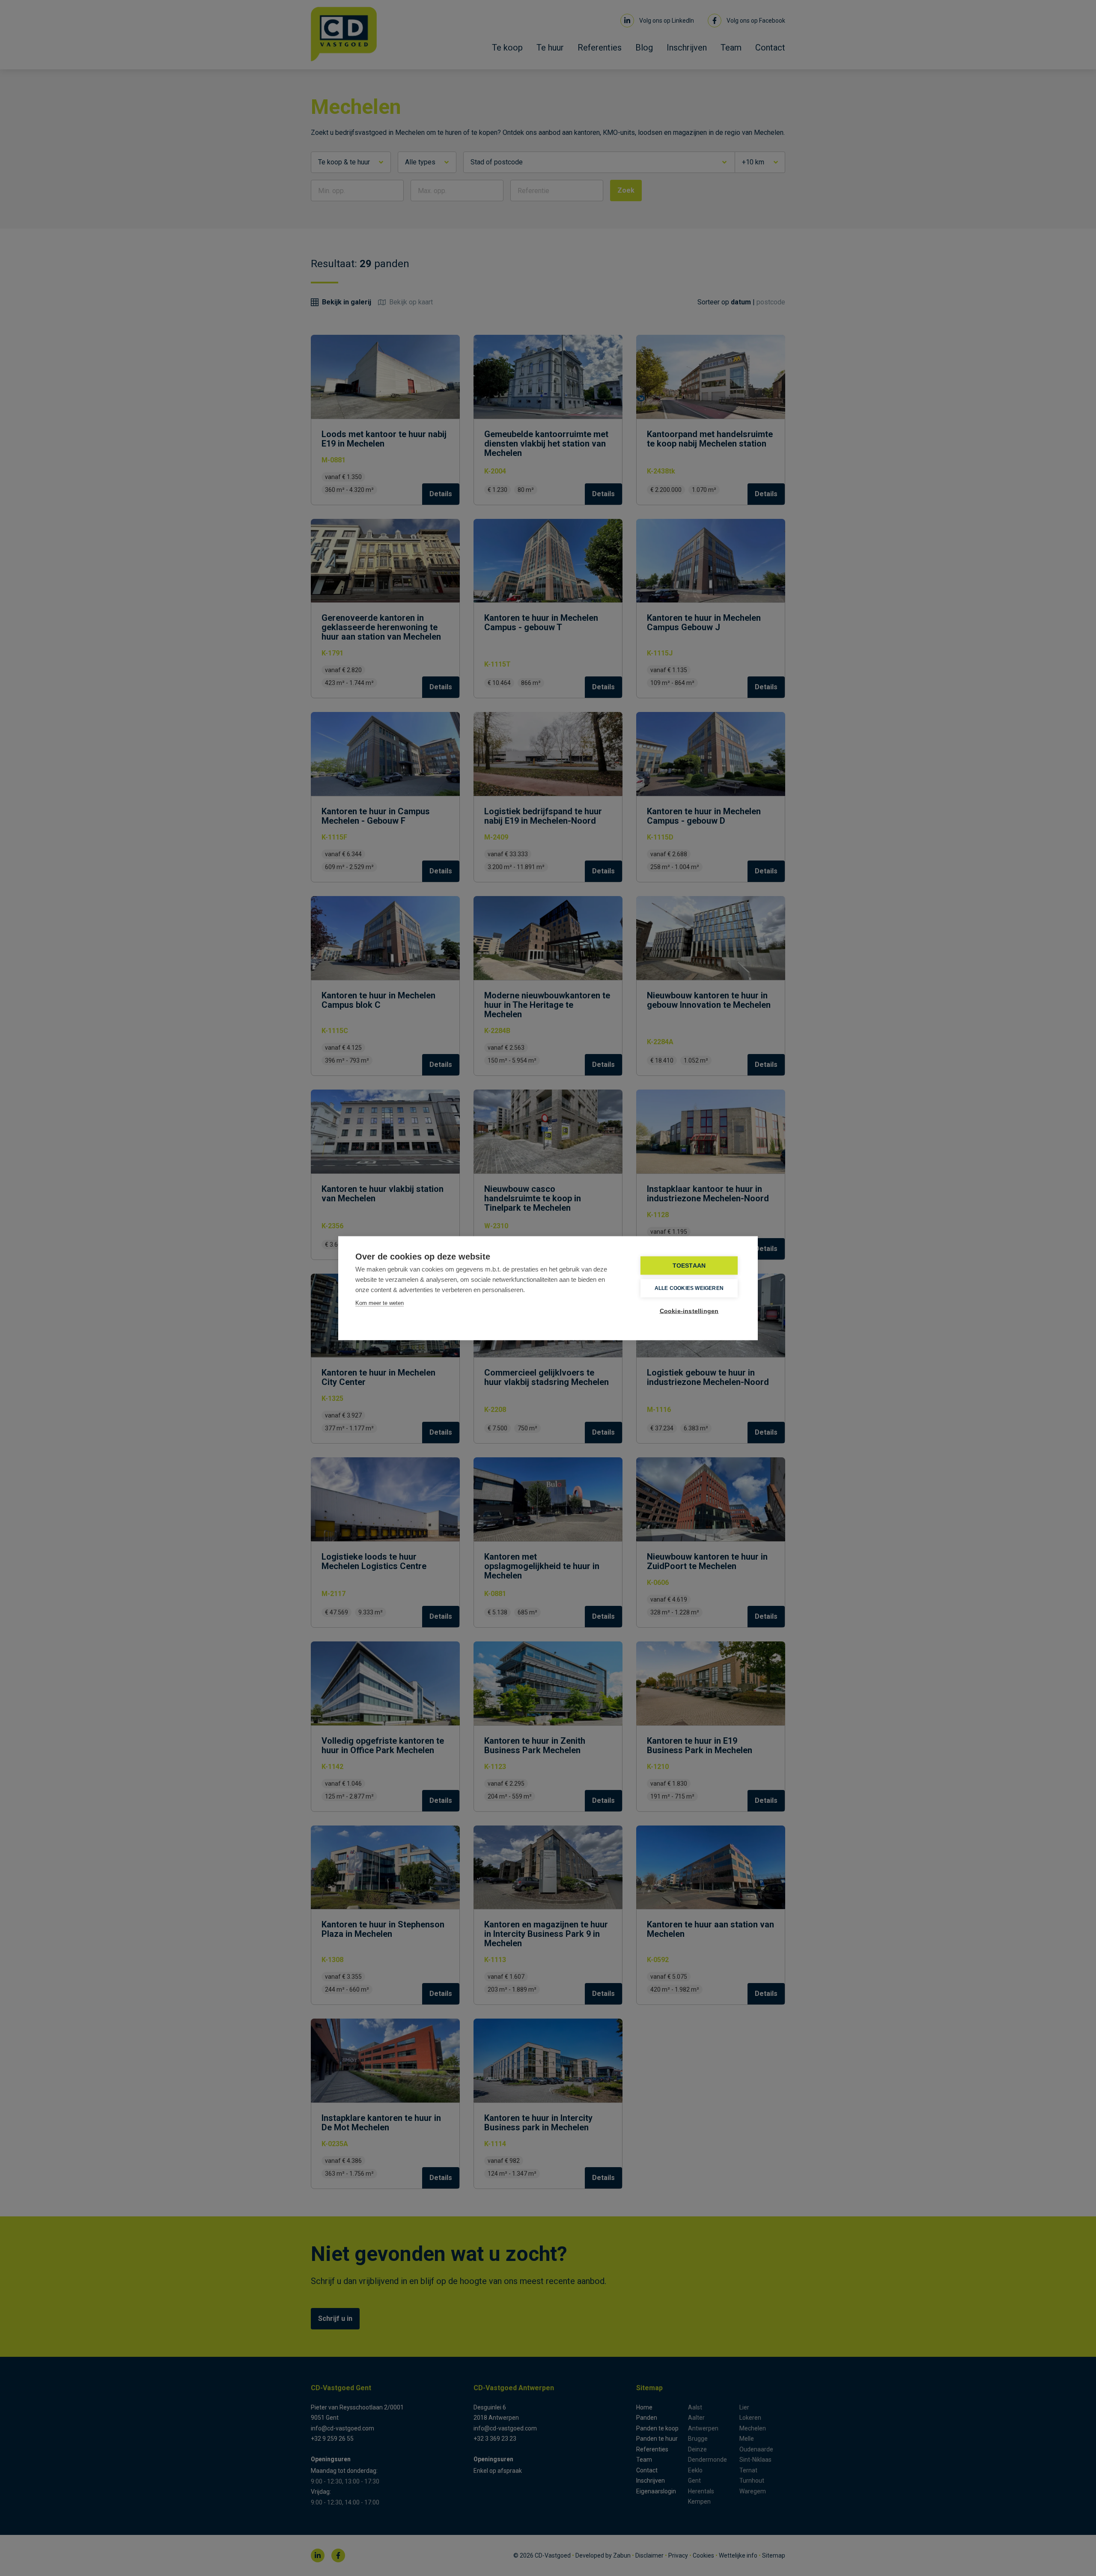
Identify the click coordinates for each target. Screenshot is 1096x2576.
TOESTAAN (689, 1265)
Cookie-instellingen (689, 1311)
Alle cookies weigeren (689, 1288)
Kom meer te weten (380, 1303)
